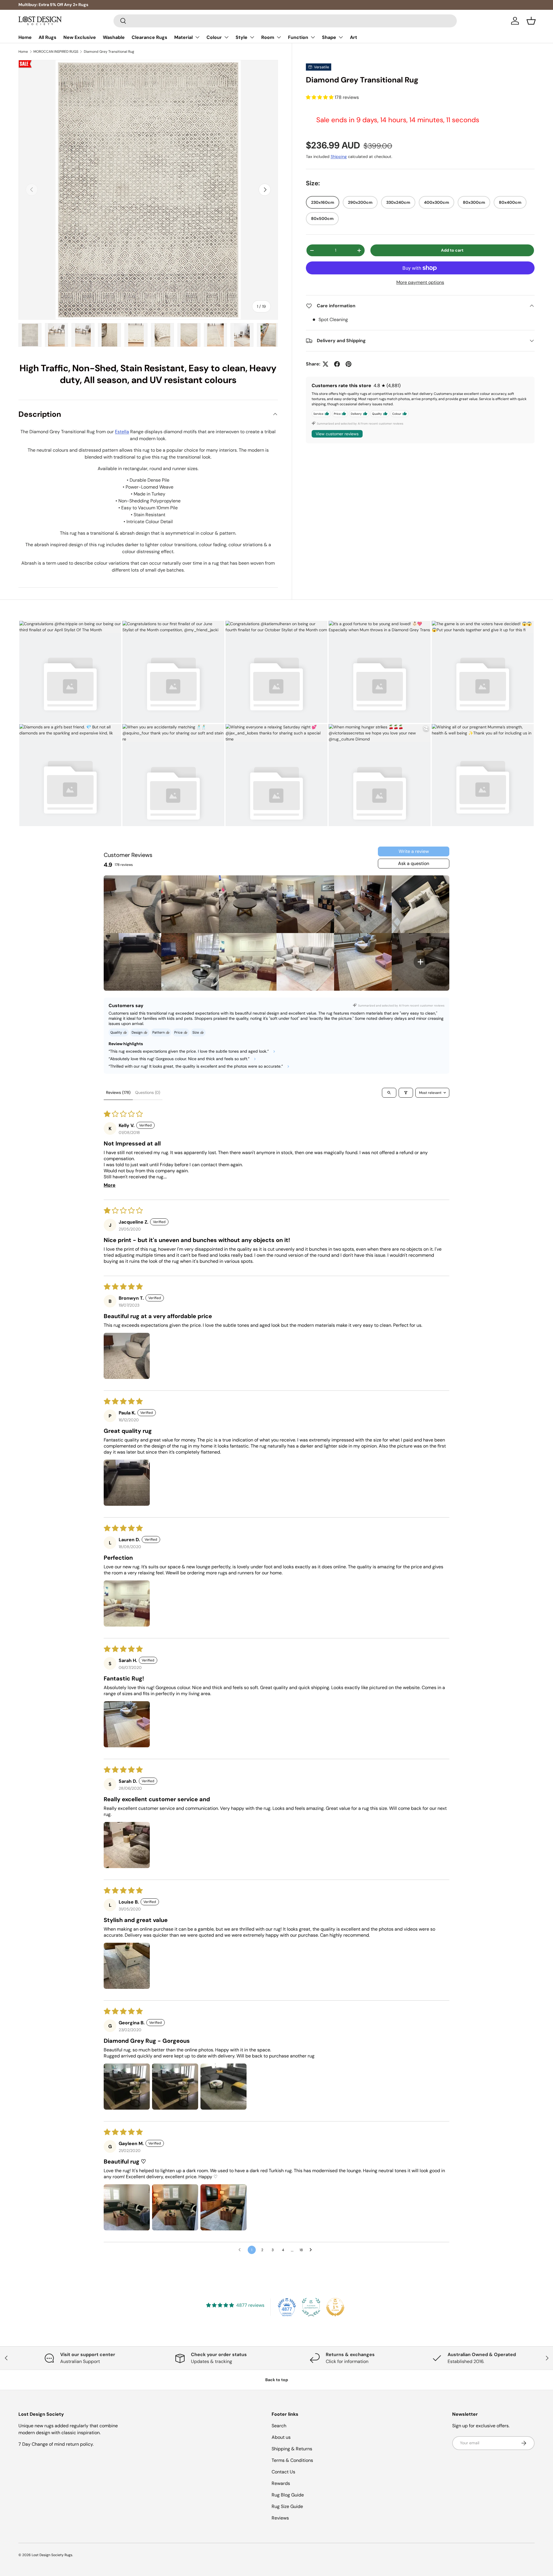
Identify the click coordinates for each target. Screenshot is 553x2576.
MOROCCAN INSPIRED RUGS (56, 52)
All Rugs (48, 37)
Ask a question (414, 863)
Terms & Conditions (292, 2460)
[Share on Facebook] (337, 364)
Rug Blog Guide (288, 2495)
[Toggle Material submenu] (197, 37)
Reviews (280, 2518)
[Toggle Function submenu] (313, 37)
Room (268, 37)
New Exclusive (80, 37)
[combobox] (285, 21)
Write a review (414, 851)
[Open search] (389, 1093)
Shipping (339, 157)
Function (298, 37)
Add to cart (452, 250)
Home (25, 37)
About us (281, 2437)
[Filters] (406, 1093)
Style (242, 37)
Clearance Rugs (149, 37)
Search (279, 2426)
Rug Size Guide (287, 2506)
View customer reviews (337, 434)
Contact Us (283, 2472)
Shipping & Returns (292, 2449)
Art (354, 37)
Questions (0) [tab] (148, 1092)
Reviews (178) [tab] (118, 1092)
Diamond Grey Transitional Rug (109, 52)
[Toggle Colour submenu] (226, 37)
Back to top (277, 2380)
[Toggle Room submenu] (279, 37)
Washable (114, 37)
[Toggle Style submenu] (252, 37)
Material (183, 37)
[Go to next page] (312, 2250)
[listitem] (132, 904)
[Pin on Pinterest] (349, 364)
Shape (329, 37)
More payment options (420, 282)
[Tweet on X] (325, 364)
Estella (122, 432)
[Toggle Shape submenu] (341, 37)
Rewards (281, 2483)
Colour (214, 37)
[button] (531, 21)
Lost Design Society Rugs (52, 2555)
